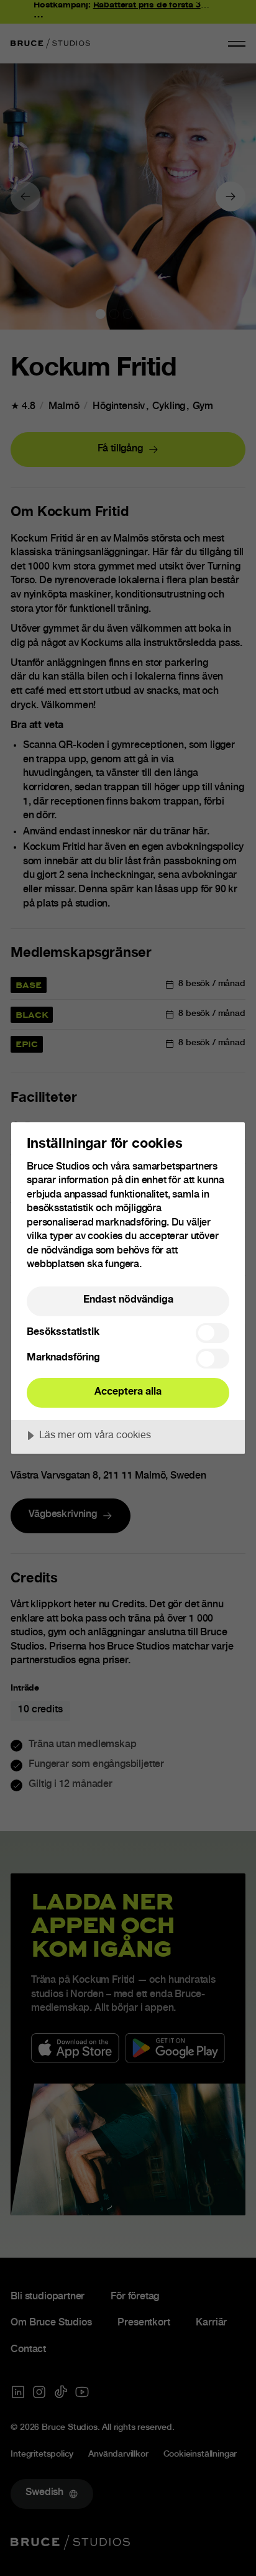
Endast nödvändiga (128, 1300)
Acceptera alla (128, 1392)
